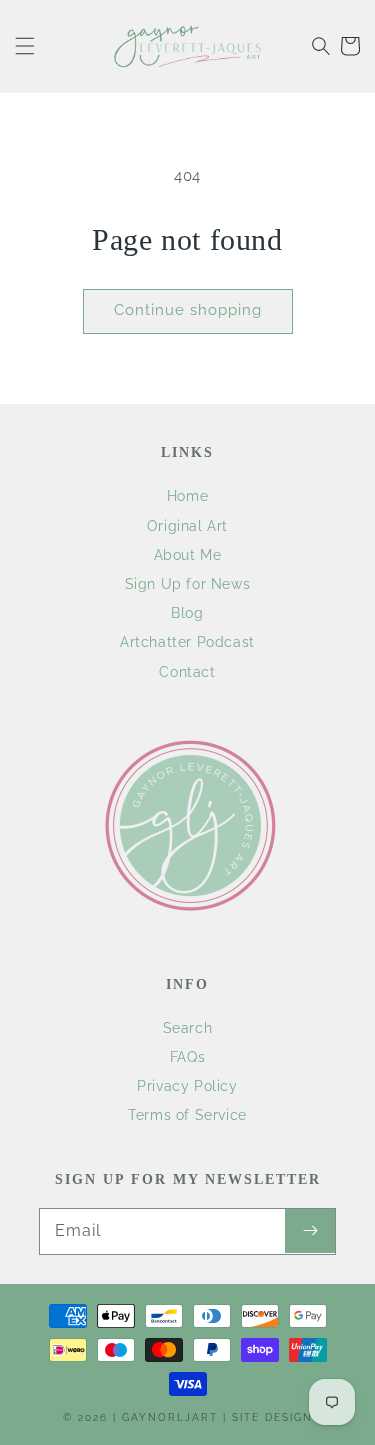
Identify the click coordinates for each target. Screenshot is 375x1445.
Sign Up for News (188, 584)
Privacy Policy (187, 1086)
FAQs (187, 1057)
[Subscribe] (310, 1231)
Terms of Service (187, 1115)
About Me (188, 555)
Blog (187, 613)
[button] (25, 46)
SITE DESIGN (272, 1417)
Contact (187, 672)
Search (188, 1028)
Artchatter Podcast (187, 642)
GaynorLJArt (170, 1417)
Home (187, 496)
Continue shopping (188, 310)
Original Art (187, 526)
